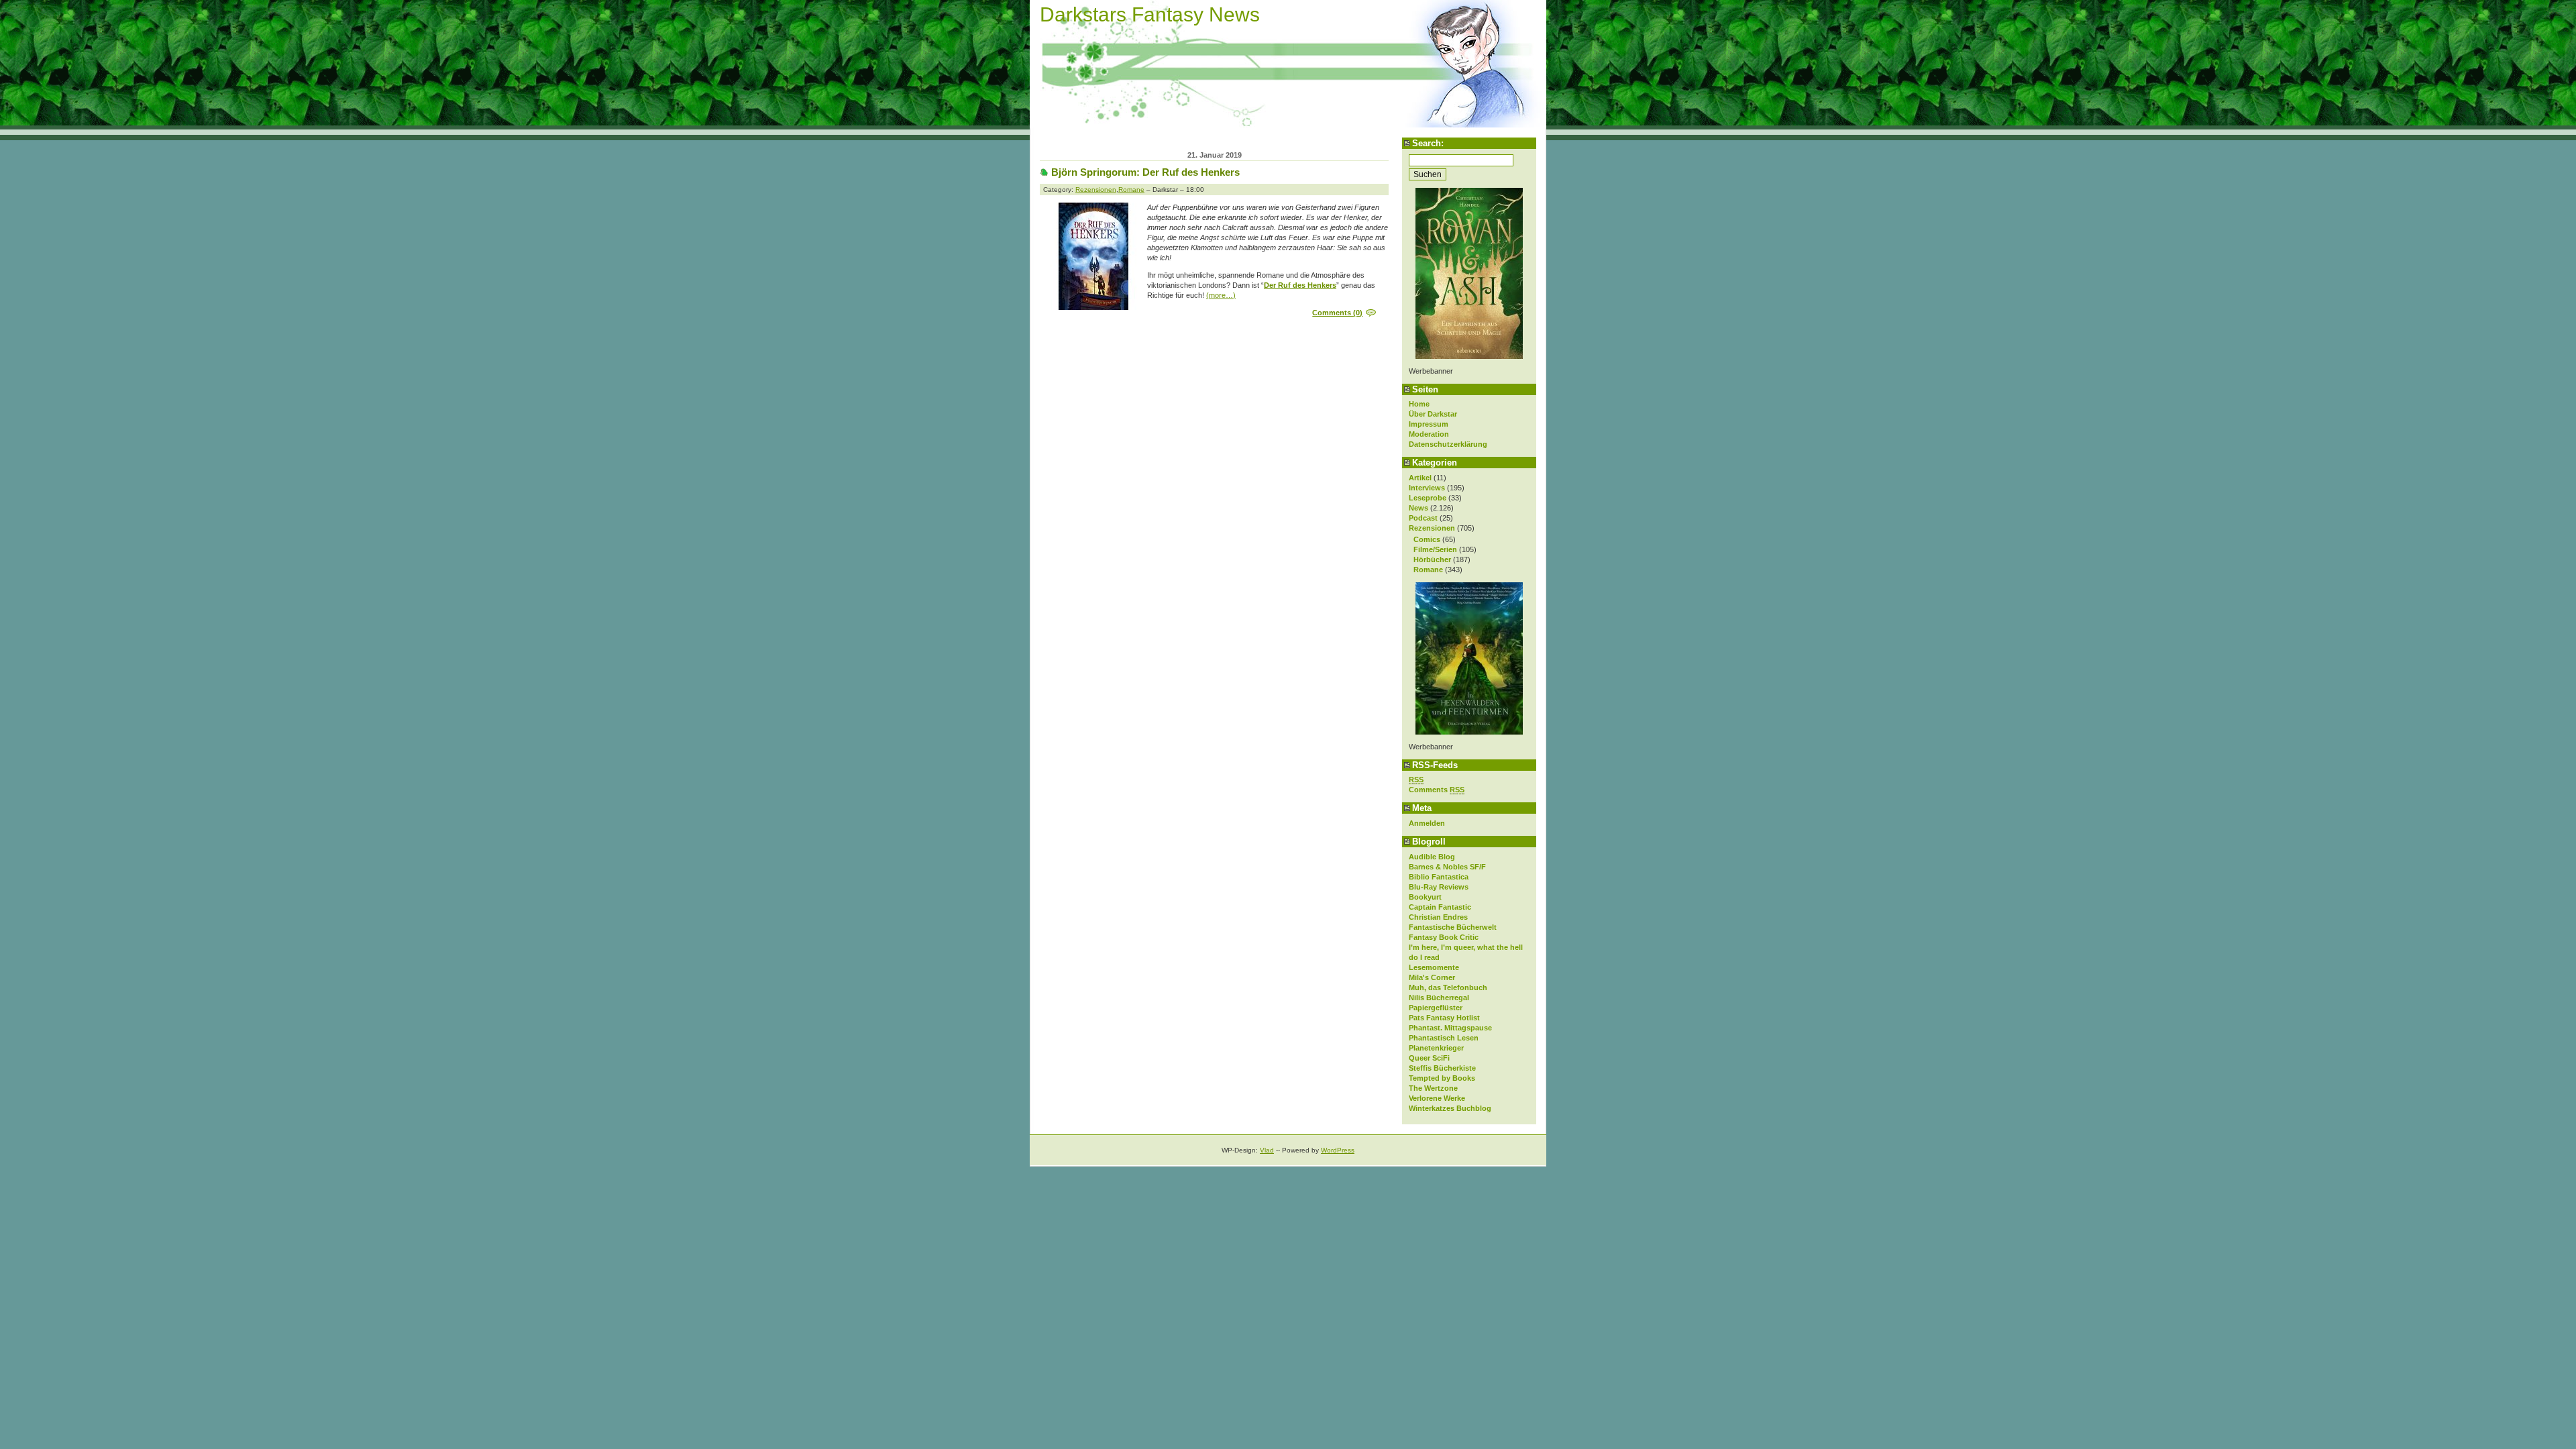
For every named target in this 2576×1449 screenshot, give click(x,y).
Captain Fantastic (1440, 907)
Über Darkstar (1433, 414)
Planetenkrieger (1436, 1048)
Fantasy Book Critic (1444, 937)
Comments (1437, 790)
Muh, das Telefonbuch (1448, 987)
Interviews (1427, 488)
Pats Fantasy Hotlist (1444, 1018)
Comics (1427, 539)
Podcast (1423, 518)
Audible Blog (1432, 857)
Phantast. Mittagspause (1450, 1028)
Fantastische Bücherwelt (1453, 927)
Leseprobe (1428, 498)
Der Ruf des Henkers (1300, 285)
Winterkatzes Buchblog (1450, 1108)
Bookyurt (1425, 897)
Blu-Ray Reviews (1439, 887)
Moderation (1429, 434)
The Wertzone (1433, 1088)
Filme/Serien (1435, 549)
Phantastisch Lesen (1444, 1038)
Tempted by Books (1442, 1078)
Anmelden (1427, 823)
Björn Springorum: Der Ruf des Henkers (1145, 172)
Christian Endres (1438, 917)
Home (1419, 404)
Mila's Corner (1432, 977)
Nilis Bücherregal (1439, 998)
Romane (1428, 570)
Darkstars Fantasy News (1150, 14)
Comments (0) (1337, 313)
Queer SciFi (1429, 1058)
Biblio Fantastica (1439, 877)
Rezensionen (1432, 528)
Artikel (1420, 478)
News (1418, 508)
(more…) (1221, 295)
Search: (1428, 143)
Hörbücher (1432, 559)
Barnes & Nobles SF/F (1447, 867)
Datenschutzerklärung (1448, 444)
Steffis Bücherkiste (1442, 1068)
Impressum (1429, 424)
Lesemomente (1434, 967)
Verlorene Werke (1437, 1098)
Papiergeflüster (1436, 1008)
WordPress (1338, 1150)
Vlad (1267, 1150)
